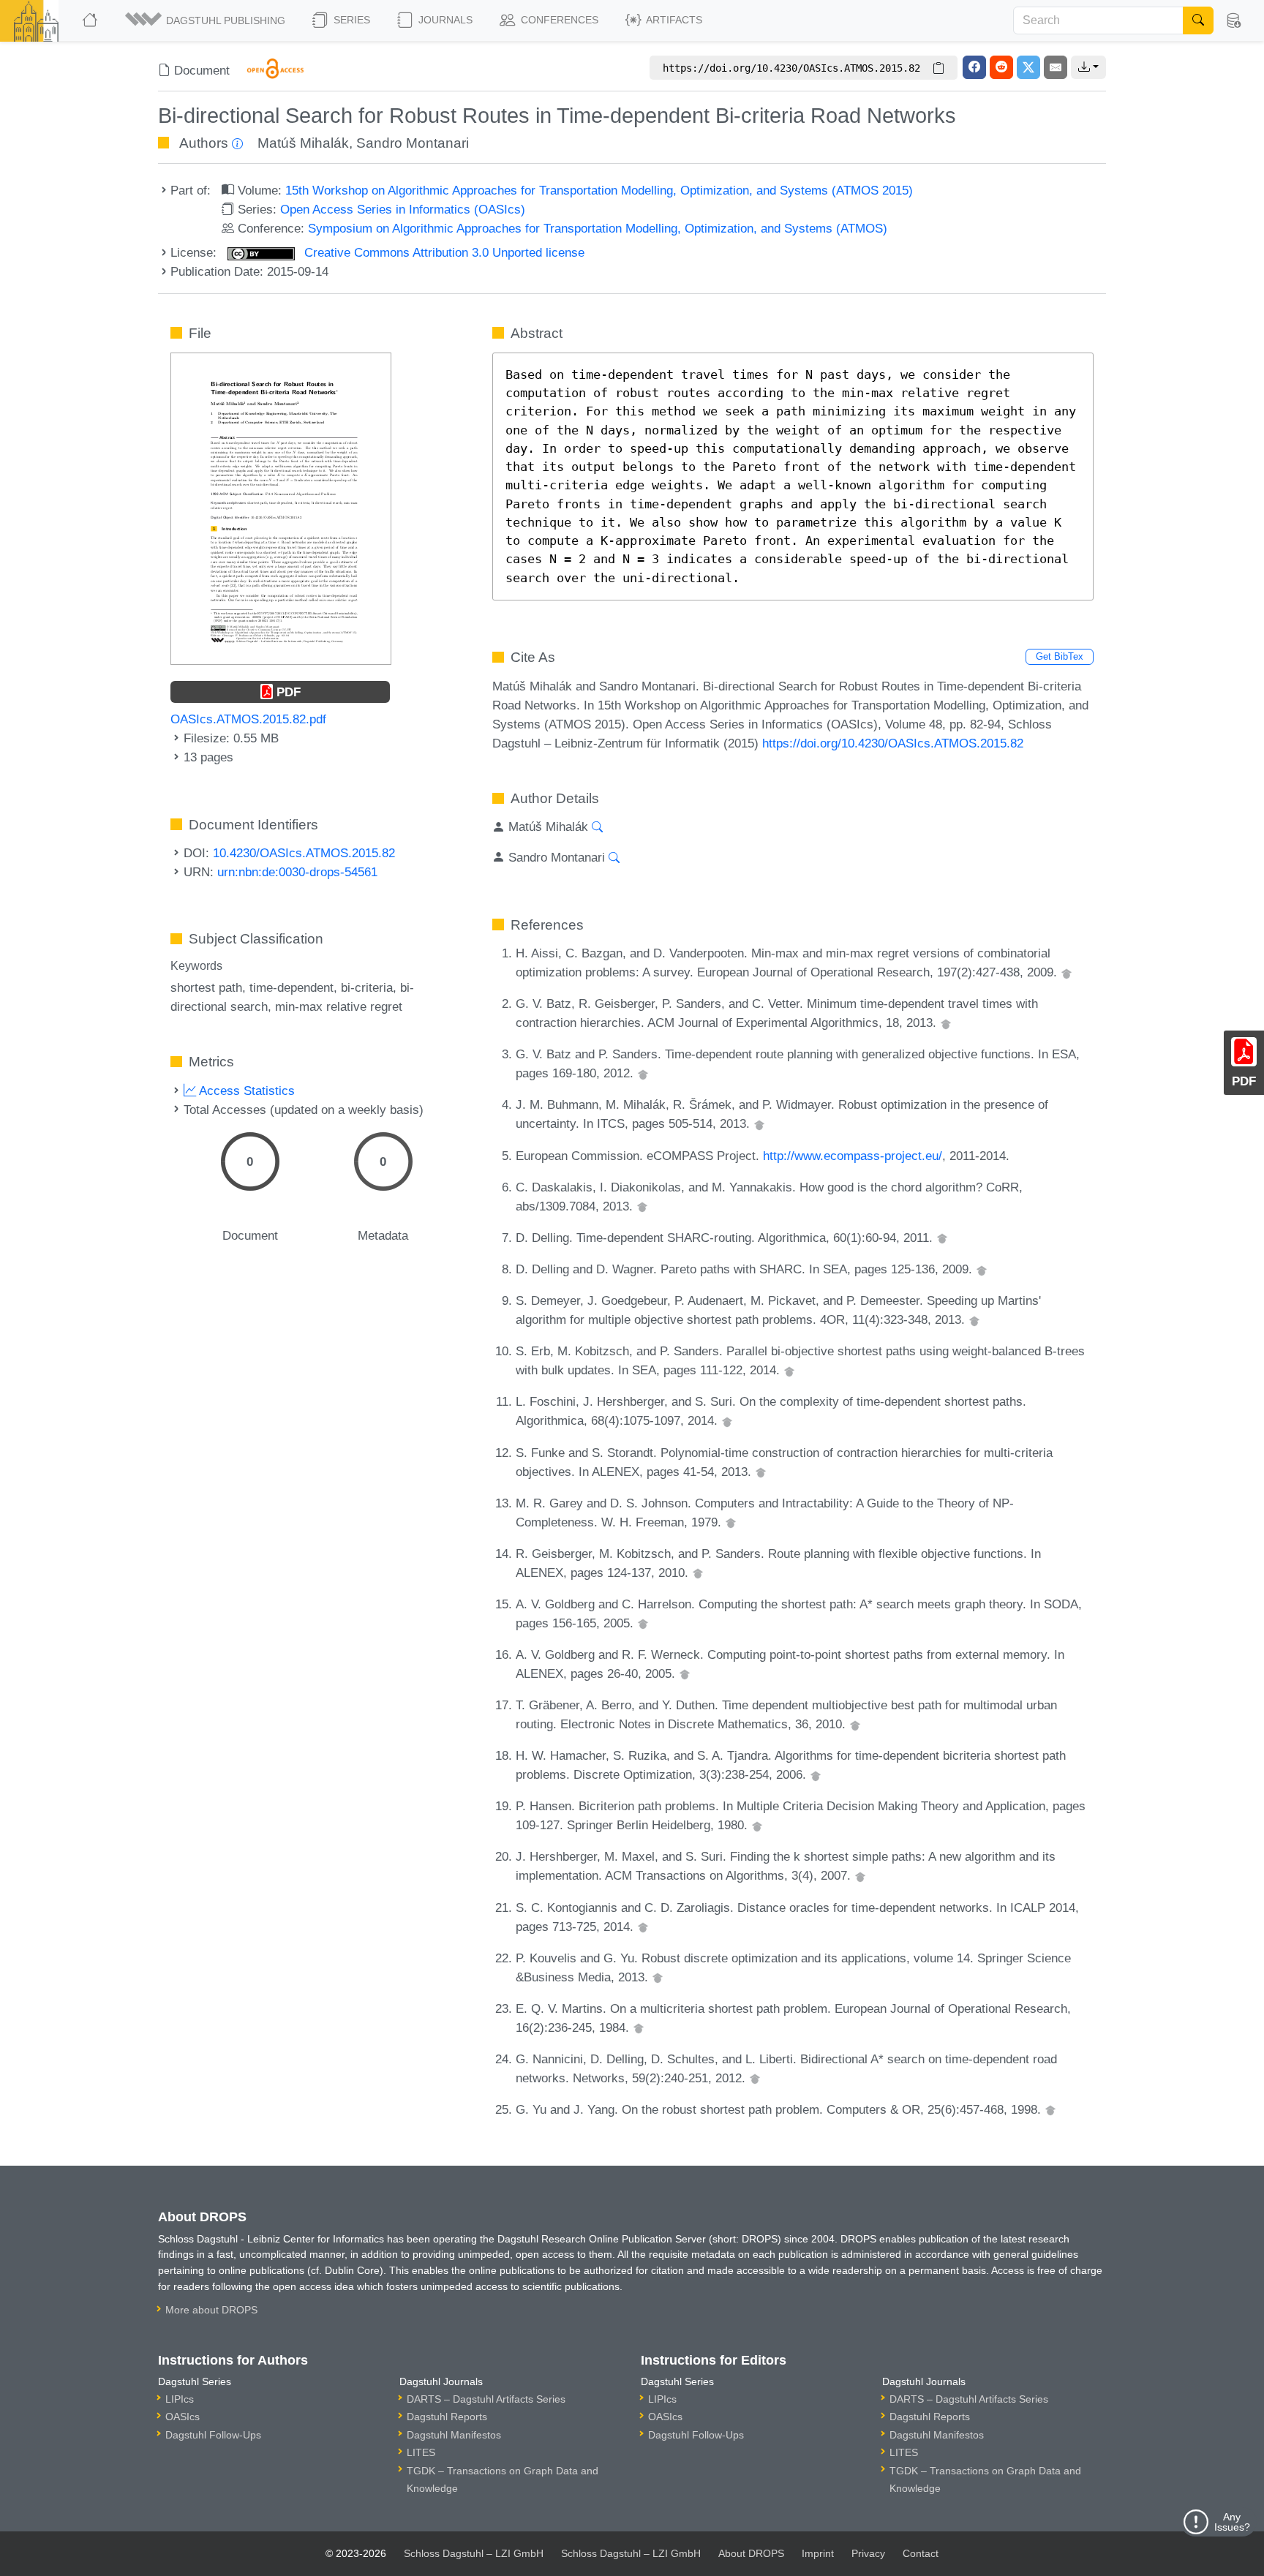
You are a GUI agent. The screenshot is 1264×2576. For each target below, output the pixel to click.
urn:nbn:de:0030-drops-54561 (297, 872)
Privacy (868, 2553)
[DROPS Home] (91, 20)
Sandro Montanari (413, 143)
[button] (206, 20)
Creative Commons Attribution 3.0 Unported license (443, 252)
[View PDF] (281, 508)
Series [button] (350, 20)
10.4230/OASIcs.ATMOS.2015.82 (304, 853)
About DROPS (751, 2553)
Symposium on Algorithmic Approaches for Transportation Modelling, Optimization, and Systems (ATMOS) (598, 228)
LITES (421, 2452)
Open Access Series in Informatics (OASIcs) (403, 209)
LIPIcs (180, 2399)
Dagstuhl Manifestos (454, 2435)
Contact (921, 2553)
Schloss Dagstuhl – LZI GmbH (474, 2553)
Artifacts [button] (673, 20)
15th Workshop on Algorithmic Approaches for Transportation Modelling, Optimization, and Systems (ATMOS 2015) (599, 190)
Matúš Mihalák (303, 143)
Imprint (818, 2553)
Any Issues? (1232, 2522)
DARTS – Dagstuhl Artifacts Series (486, 2399)
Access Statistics (245, 1091)
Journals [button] (444, 20)
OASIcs (183, 2417)
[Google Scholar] (1066, 972)
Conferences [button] (558, 20)
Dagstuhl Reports (447, 2417)
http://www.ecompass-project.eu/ (853, 1156)
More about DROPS (211, 2310)
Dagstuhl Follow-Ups (213, 2435)
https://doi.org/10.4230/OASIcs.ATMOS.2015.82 (893, 743)
